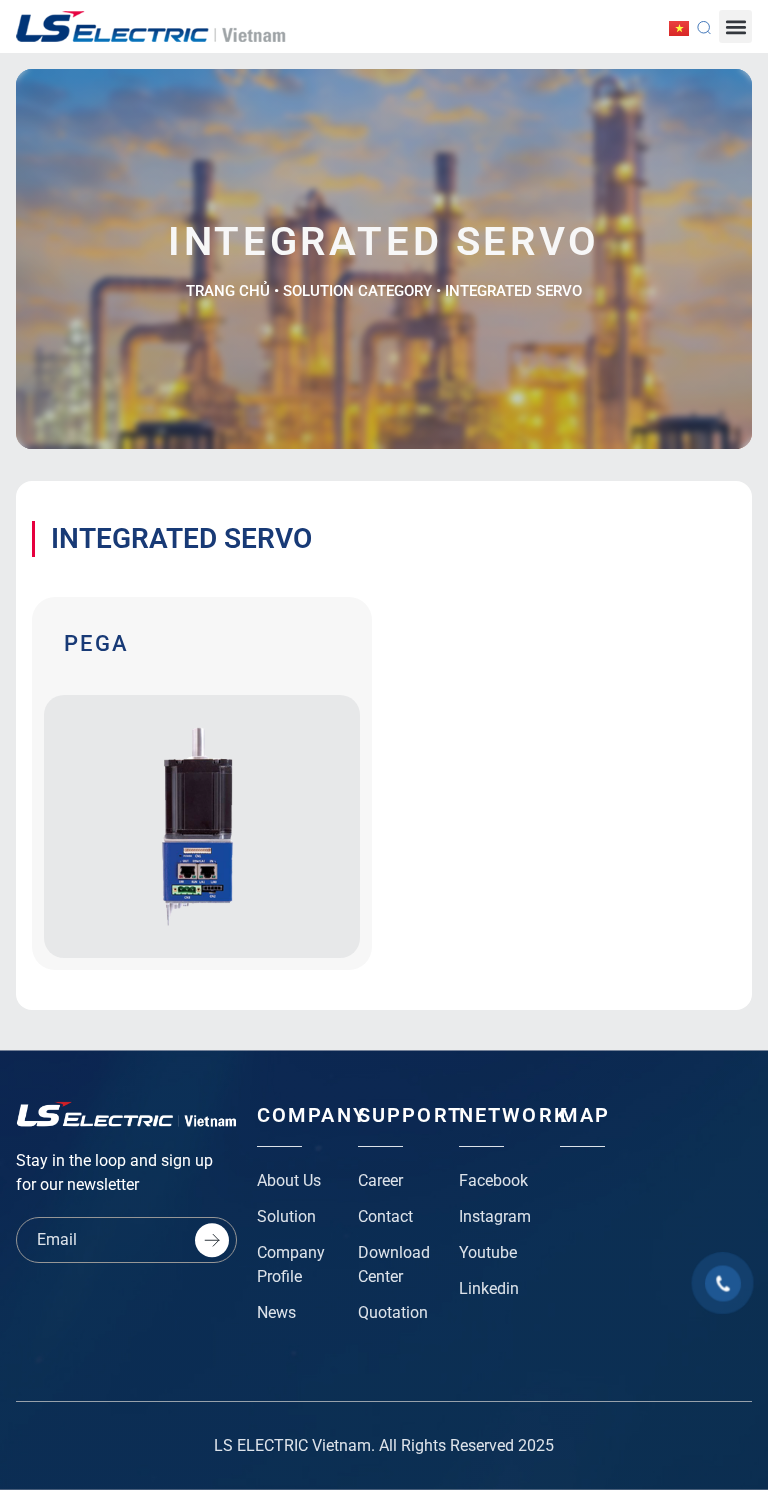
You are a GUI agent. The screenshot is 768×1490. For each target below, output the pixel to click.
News (276, 1312)
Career (380, 1180)
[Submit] (212, 1240)
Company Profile (291, 1264)
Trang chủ (228, 291)
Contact (385, 1216)
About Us (289, 1180)
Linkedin (489, 1288)
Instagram (495, 1216)
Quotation (393, 1312)
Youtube (488, 1252)
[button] (735, 26)
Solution (286, 1216)
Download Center (394, 1264)
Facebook (493, 1180)
